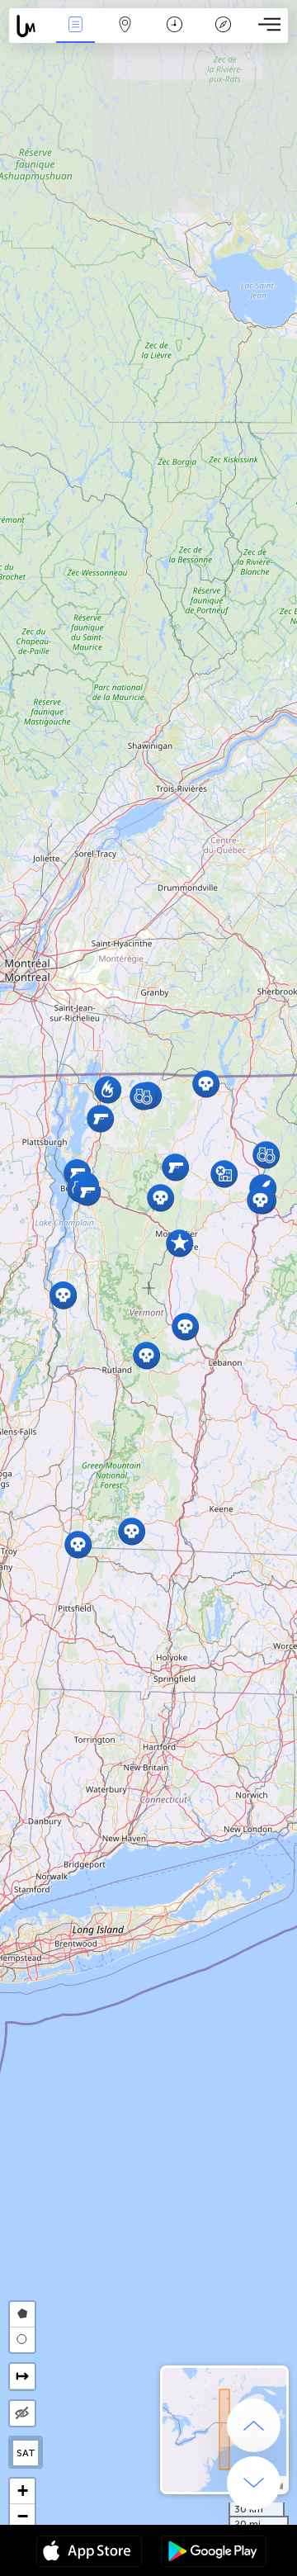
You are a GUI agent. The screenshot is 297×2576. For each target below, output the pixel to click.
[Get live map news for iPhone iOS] (89, 2553)
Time (174, 36)
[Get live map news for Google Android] (214, 2553)
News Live (75, 36)
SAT (26, 2453)
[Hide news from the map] (22, 2413)
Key (223, 36)
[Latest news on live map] (30, 26)
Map (125, 36)
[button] (160, 1198)
